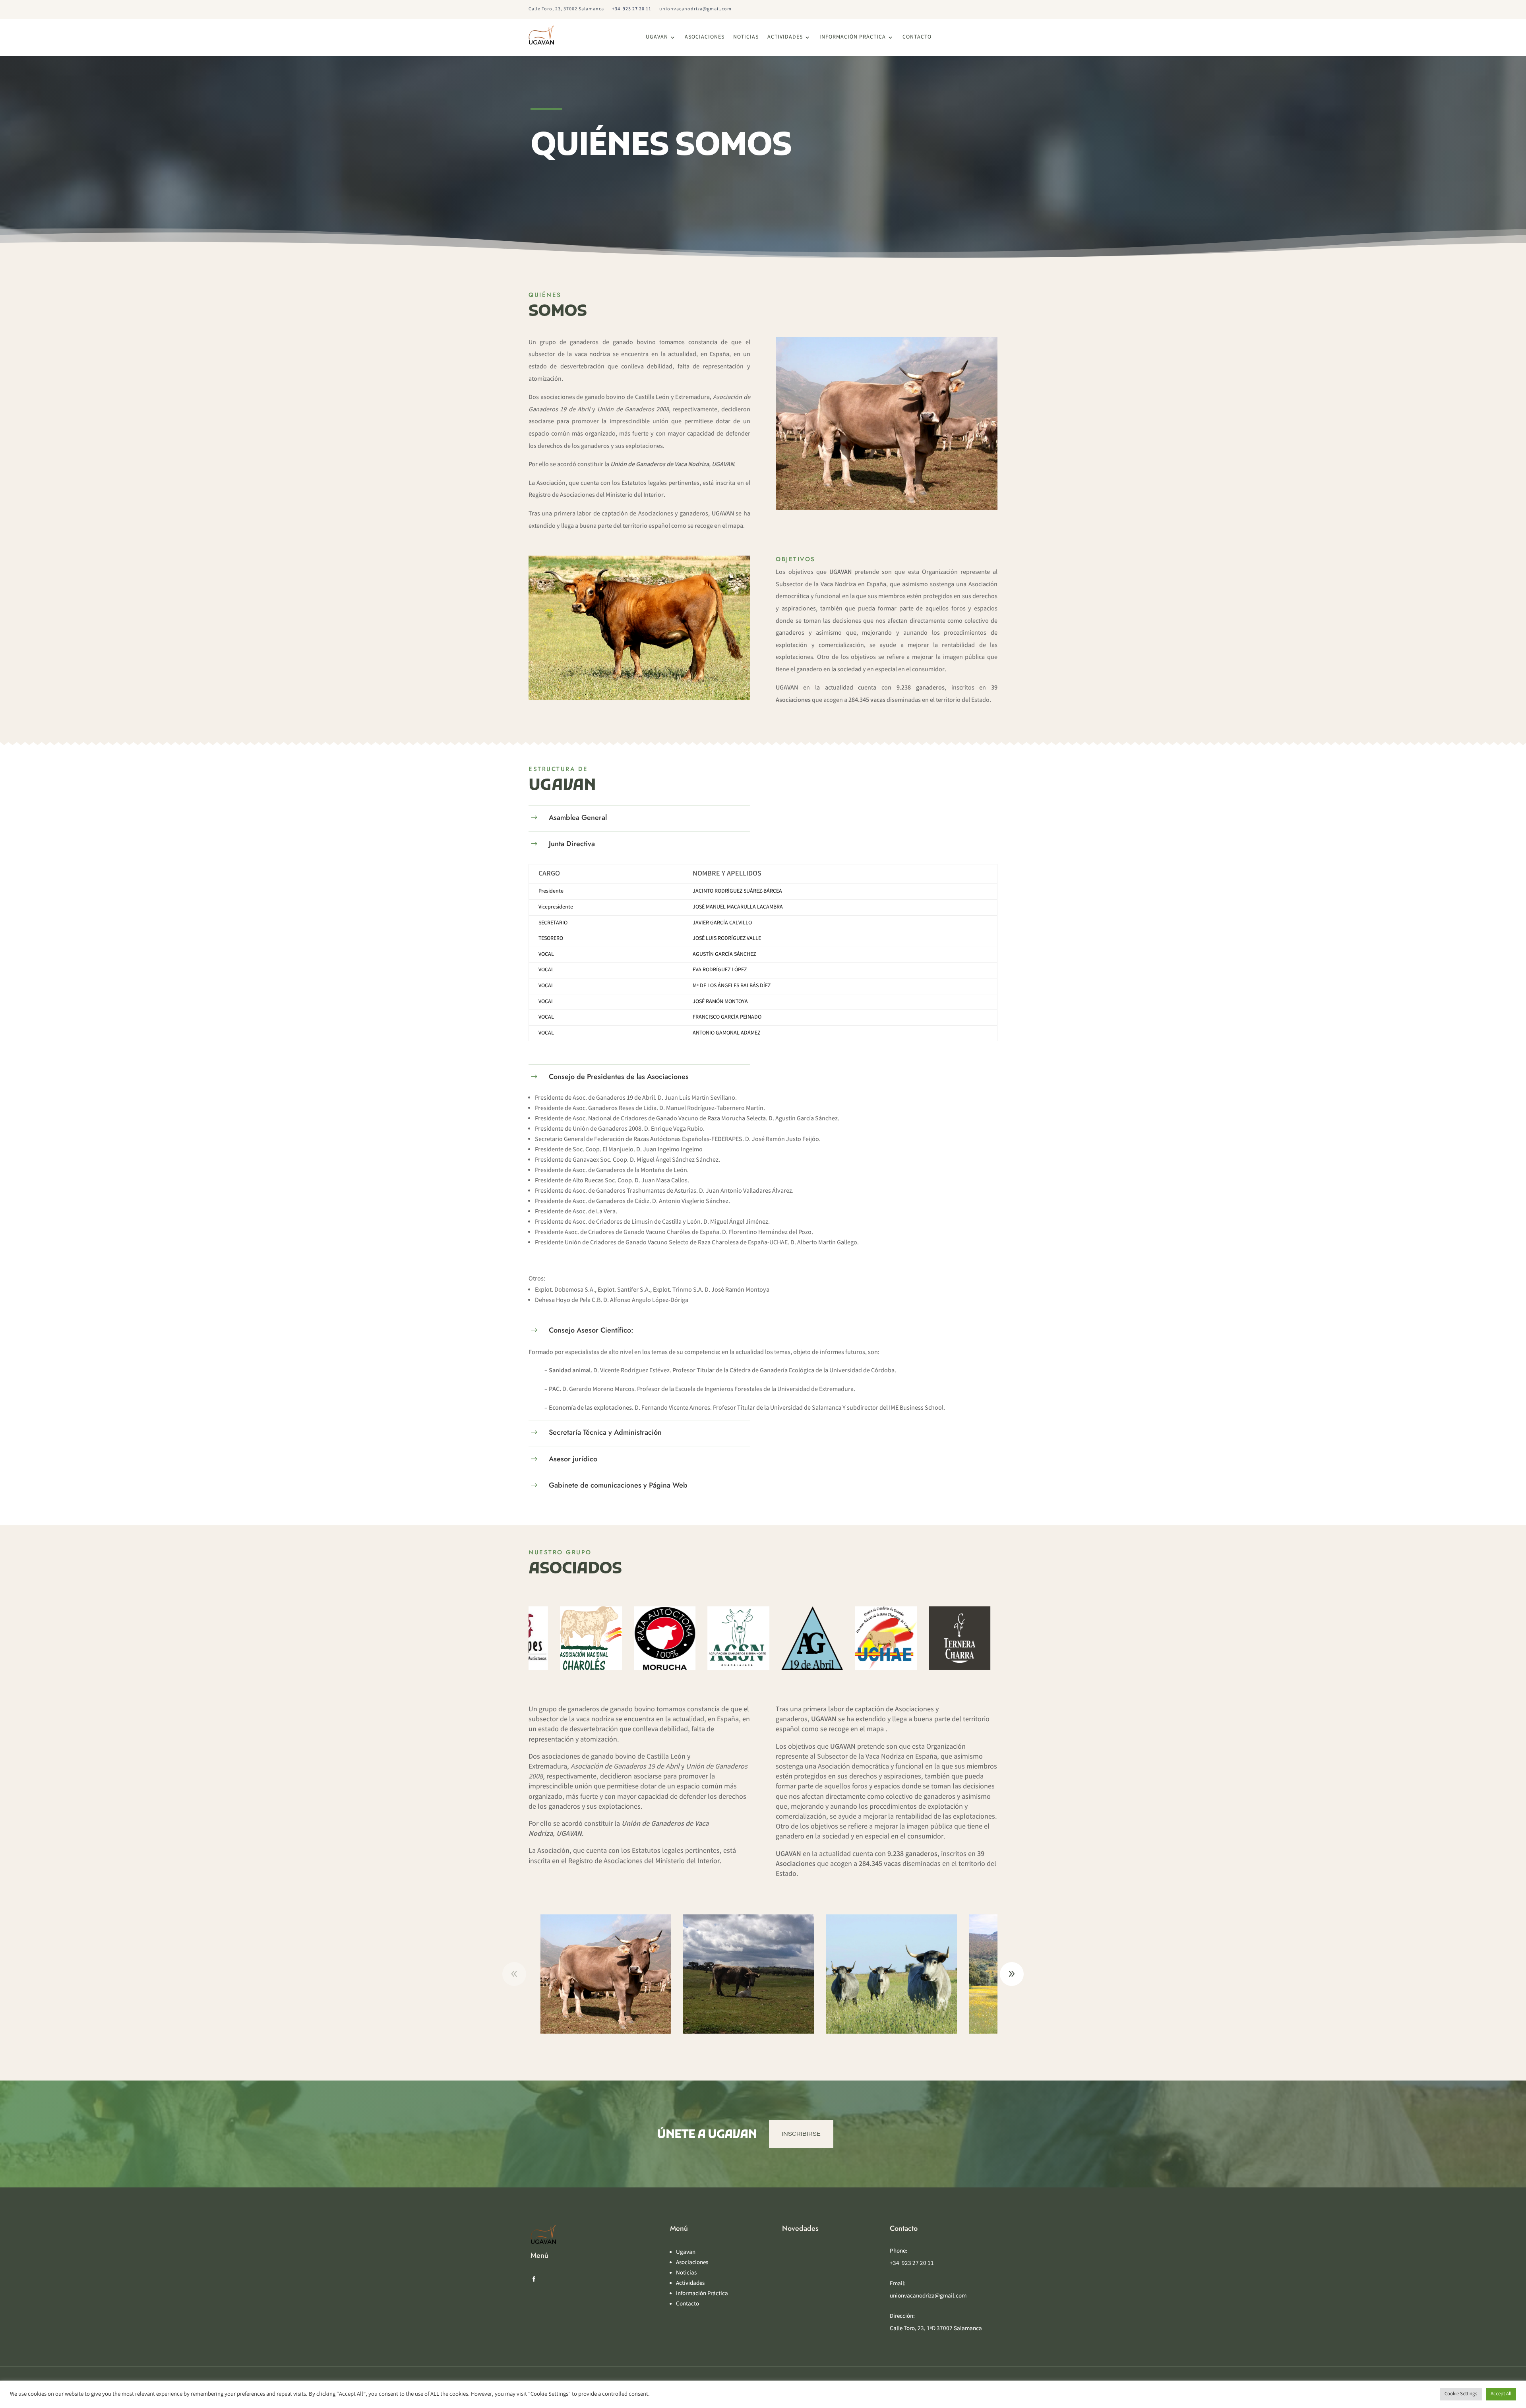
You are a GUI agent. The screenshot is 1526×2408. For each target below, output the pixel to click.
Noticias (746, 38)
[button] (1012, 1974)
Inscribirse (801, 2134)
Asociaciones (705, 38)
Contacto (917, 38)
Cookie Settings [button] (1461, 2394)
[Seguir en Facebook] (534, 2279)
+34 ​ (632, 9)
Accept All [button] (1501, 2394)
